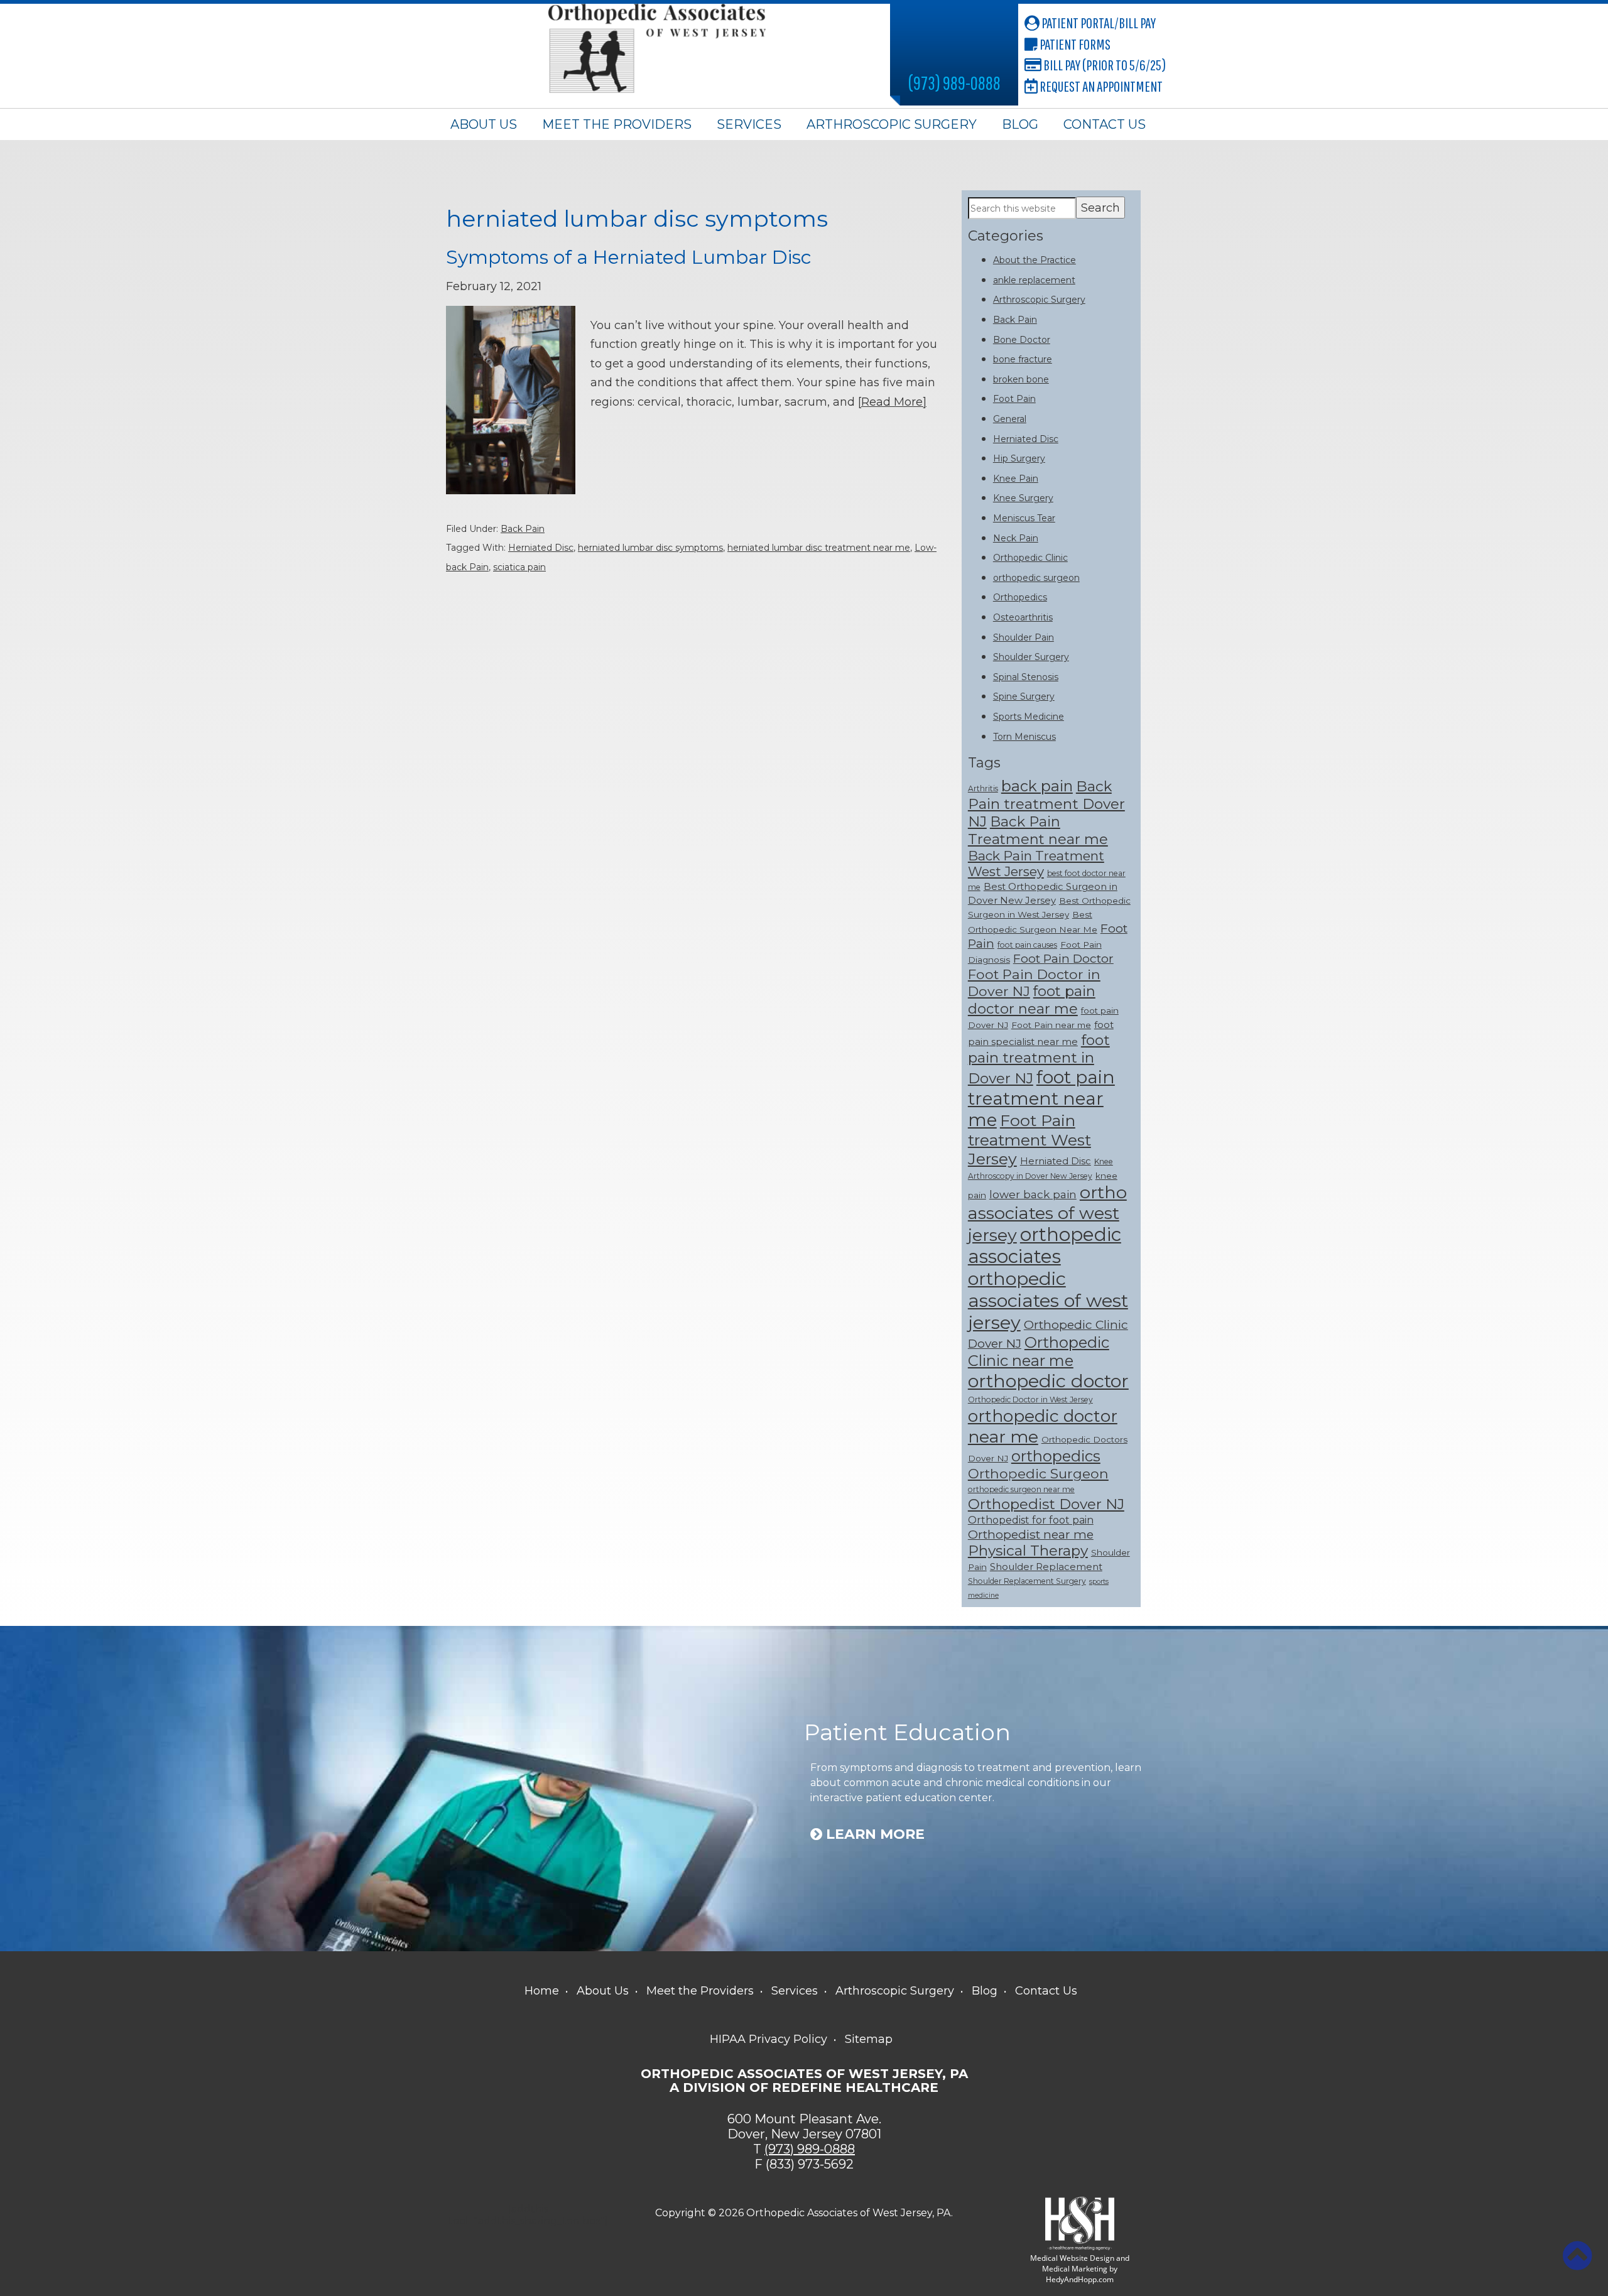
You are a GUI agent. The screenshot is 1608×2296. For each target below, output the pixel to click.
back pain (1037, 786)
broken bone (1021, 379)
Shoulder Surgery (1031, 657)
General (1010, 419)
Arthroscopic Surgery (892, 124)
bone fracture (1023, 359)
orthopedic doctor (1048, 1381)
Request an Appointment (1100, 86)
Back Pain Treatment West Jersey (1036, 864)
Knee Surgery (1023, 498)
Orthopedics (1020, 597)
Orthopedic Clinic (1030, 558)
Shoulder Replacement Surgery (1027, 1581)
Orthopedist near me (1031, 1534)
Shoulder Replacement (1046, 1567)
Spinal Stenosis (1026, 677)
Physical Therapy (1028, 1551)
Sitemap (869, 2039)
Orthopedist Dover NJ (1046, 1504)
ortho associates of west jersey (1047, 1214)
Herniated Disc (541, 548)
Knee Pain (1016, 479)
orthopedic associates (1045, 1245)
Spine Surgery (1024, 696)
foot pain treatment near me (1041, 1098)
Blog (1020, 124)
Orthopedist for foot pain (1031, 1520)
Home (542, 1991)
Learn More (873, 1834)
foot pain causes (1027, 945)
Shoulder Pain (1024, 637)
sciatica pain (519, 567)
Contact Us (1105, 124)
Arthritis (983, 788)
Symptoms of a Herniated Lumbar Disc (629, 257)
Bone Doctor (1022, 340)
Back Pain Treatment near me (1038, 830)
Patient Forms (1074, 44)
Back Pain (523, 529)
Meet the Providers (617, 124)
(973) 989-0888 (954, 83)
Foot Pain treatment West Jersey (1029, 1140)
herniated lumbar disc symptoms (650, 548)
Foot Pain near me (1051, 1025)
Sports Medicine (1029, 717)
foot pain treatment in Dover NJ (1039, 1059)
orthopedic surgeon (1036, 578)
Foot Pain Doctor (1063, 958)
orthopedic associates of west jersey (1048, 1300)
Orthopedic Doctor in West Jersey (1030, 1400)
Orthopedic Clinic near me (1039, 1351)
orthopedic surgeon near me (1021, 1489)
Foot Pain (1014, 399)
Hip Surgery (1019, 458)
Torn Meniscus (1024, 737)
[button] (1577, 2256)
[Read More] (892, 402)
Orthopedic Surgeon (1038, 1473)
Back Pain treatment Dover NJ (1046, 804)
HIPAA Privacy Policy (769, 2039)
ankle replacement (1034, 280)
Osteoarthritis (1023, 617)
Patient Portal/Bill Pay (1098, 23)
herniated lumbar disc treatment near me (819, 548)
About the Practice (1035, 260)
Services (749, 124)
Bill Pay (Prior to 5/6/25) (1104, 65)
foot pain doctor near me (1032, 1000)
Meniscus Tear (1024, 518)
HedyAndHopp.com (1080, 2279)
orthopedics (1056, 1456)
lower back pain (1033, 1194)
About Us (484, 124)
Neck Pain (1016, 538)
